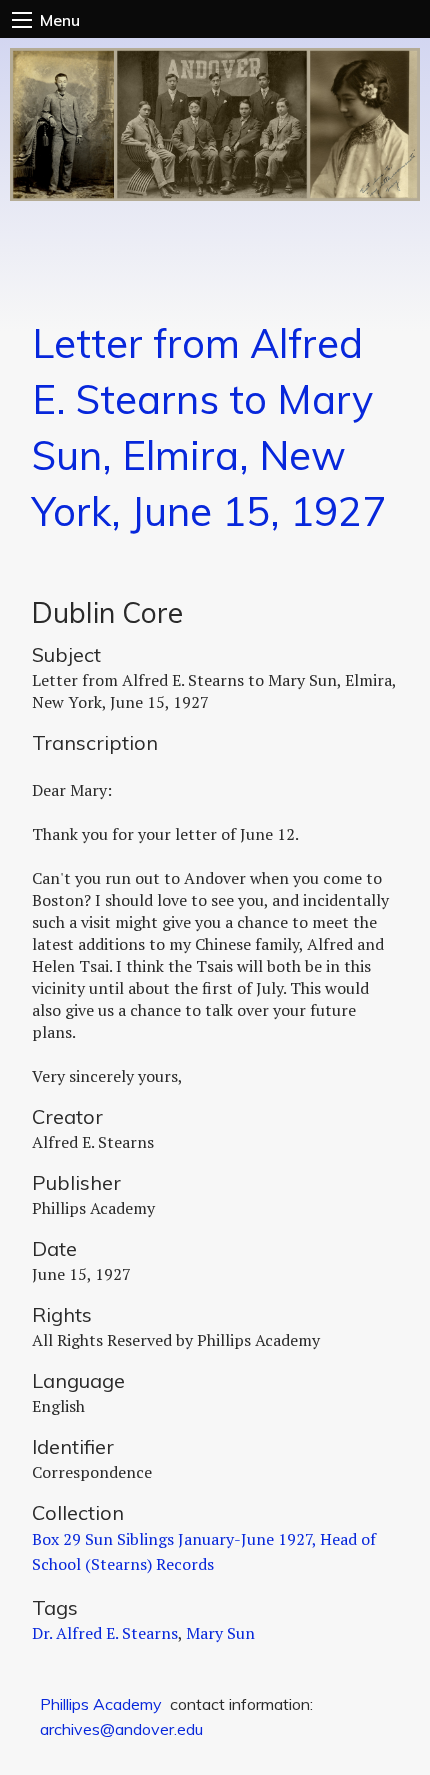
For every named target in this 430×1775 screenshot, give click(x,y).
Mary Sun (220, 1633)
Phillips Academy (101, 1704)
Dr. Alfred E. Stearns (105, 1633)
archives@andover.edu (121, 1729)
